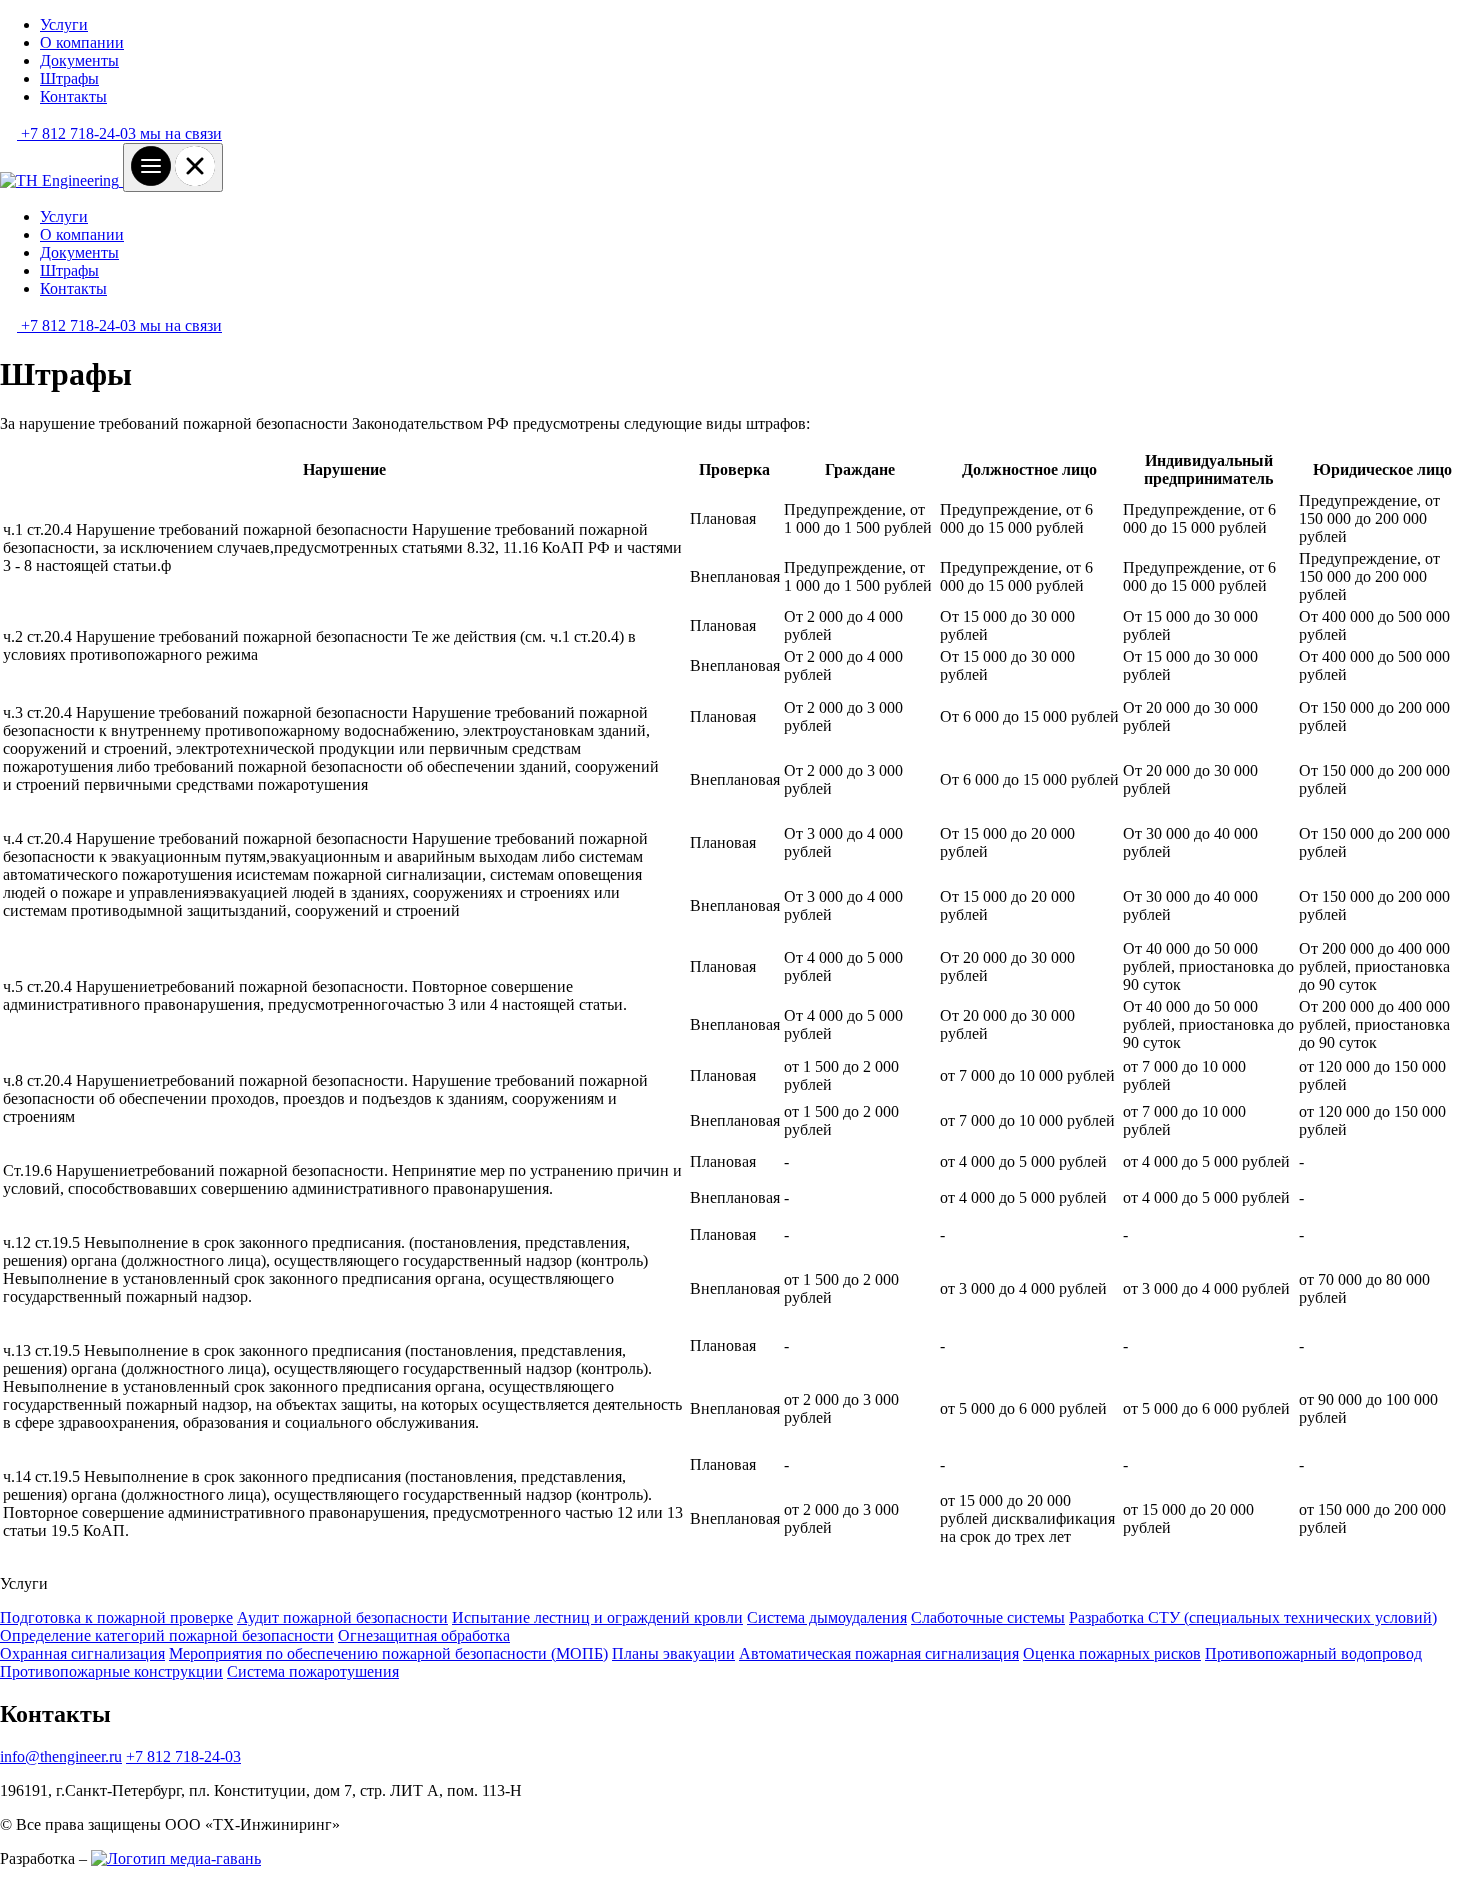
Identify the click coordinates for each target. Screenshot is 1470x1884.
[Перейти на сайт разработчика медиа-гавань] (176, 1858)
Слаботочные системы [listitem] (988, 1617)
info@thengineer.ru (61, 1756)
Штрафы (69, 78)
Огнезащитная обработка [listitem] (424, 1635)
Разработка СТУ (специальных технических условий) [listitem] (1253, 1617)
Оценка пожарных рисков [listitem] (1112, 1653)
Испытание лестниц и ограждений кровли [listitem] (597, 1617)
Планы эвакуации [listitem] (673, 1653)
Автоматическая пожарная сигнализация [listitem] (879, 1653)
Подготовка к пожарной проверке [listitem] (116, 1617)
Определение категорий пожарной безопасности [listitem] (167, 1635)
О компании (82, 42)
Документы (79, 60)
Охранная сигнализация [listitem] (82, 1653)
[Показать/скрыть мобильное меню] (173, 167)
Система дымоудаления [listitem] (827, 1617)
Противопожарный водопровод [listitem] (1313, 1653)
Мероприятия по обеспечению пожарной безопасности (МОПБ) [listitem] (388, 1653)
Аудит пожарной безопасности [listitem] (342, 1617)
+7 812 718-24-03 (183, 1756)
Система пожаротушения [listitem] (313, 1671)
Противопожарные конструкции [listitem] (111, 1671)
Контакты (73, 96)
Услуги (64, 24)
